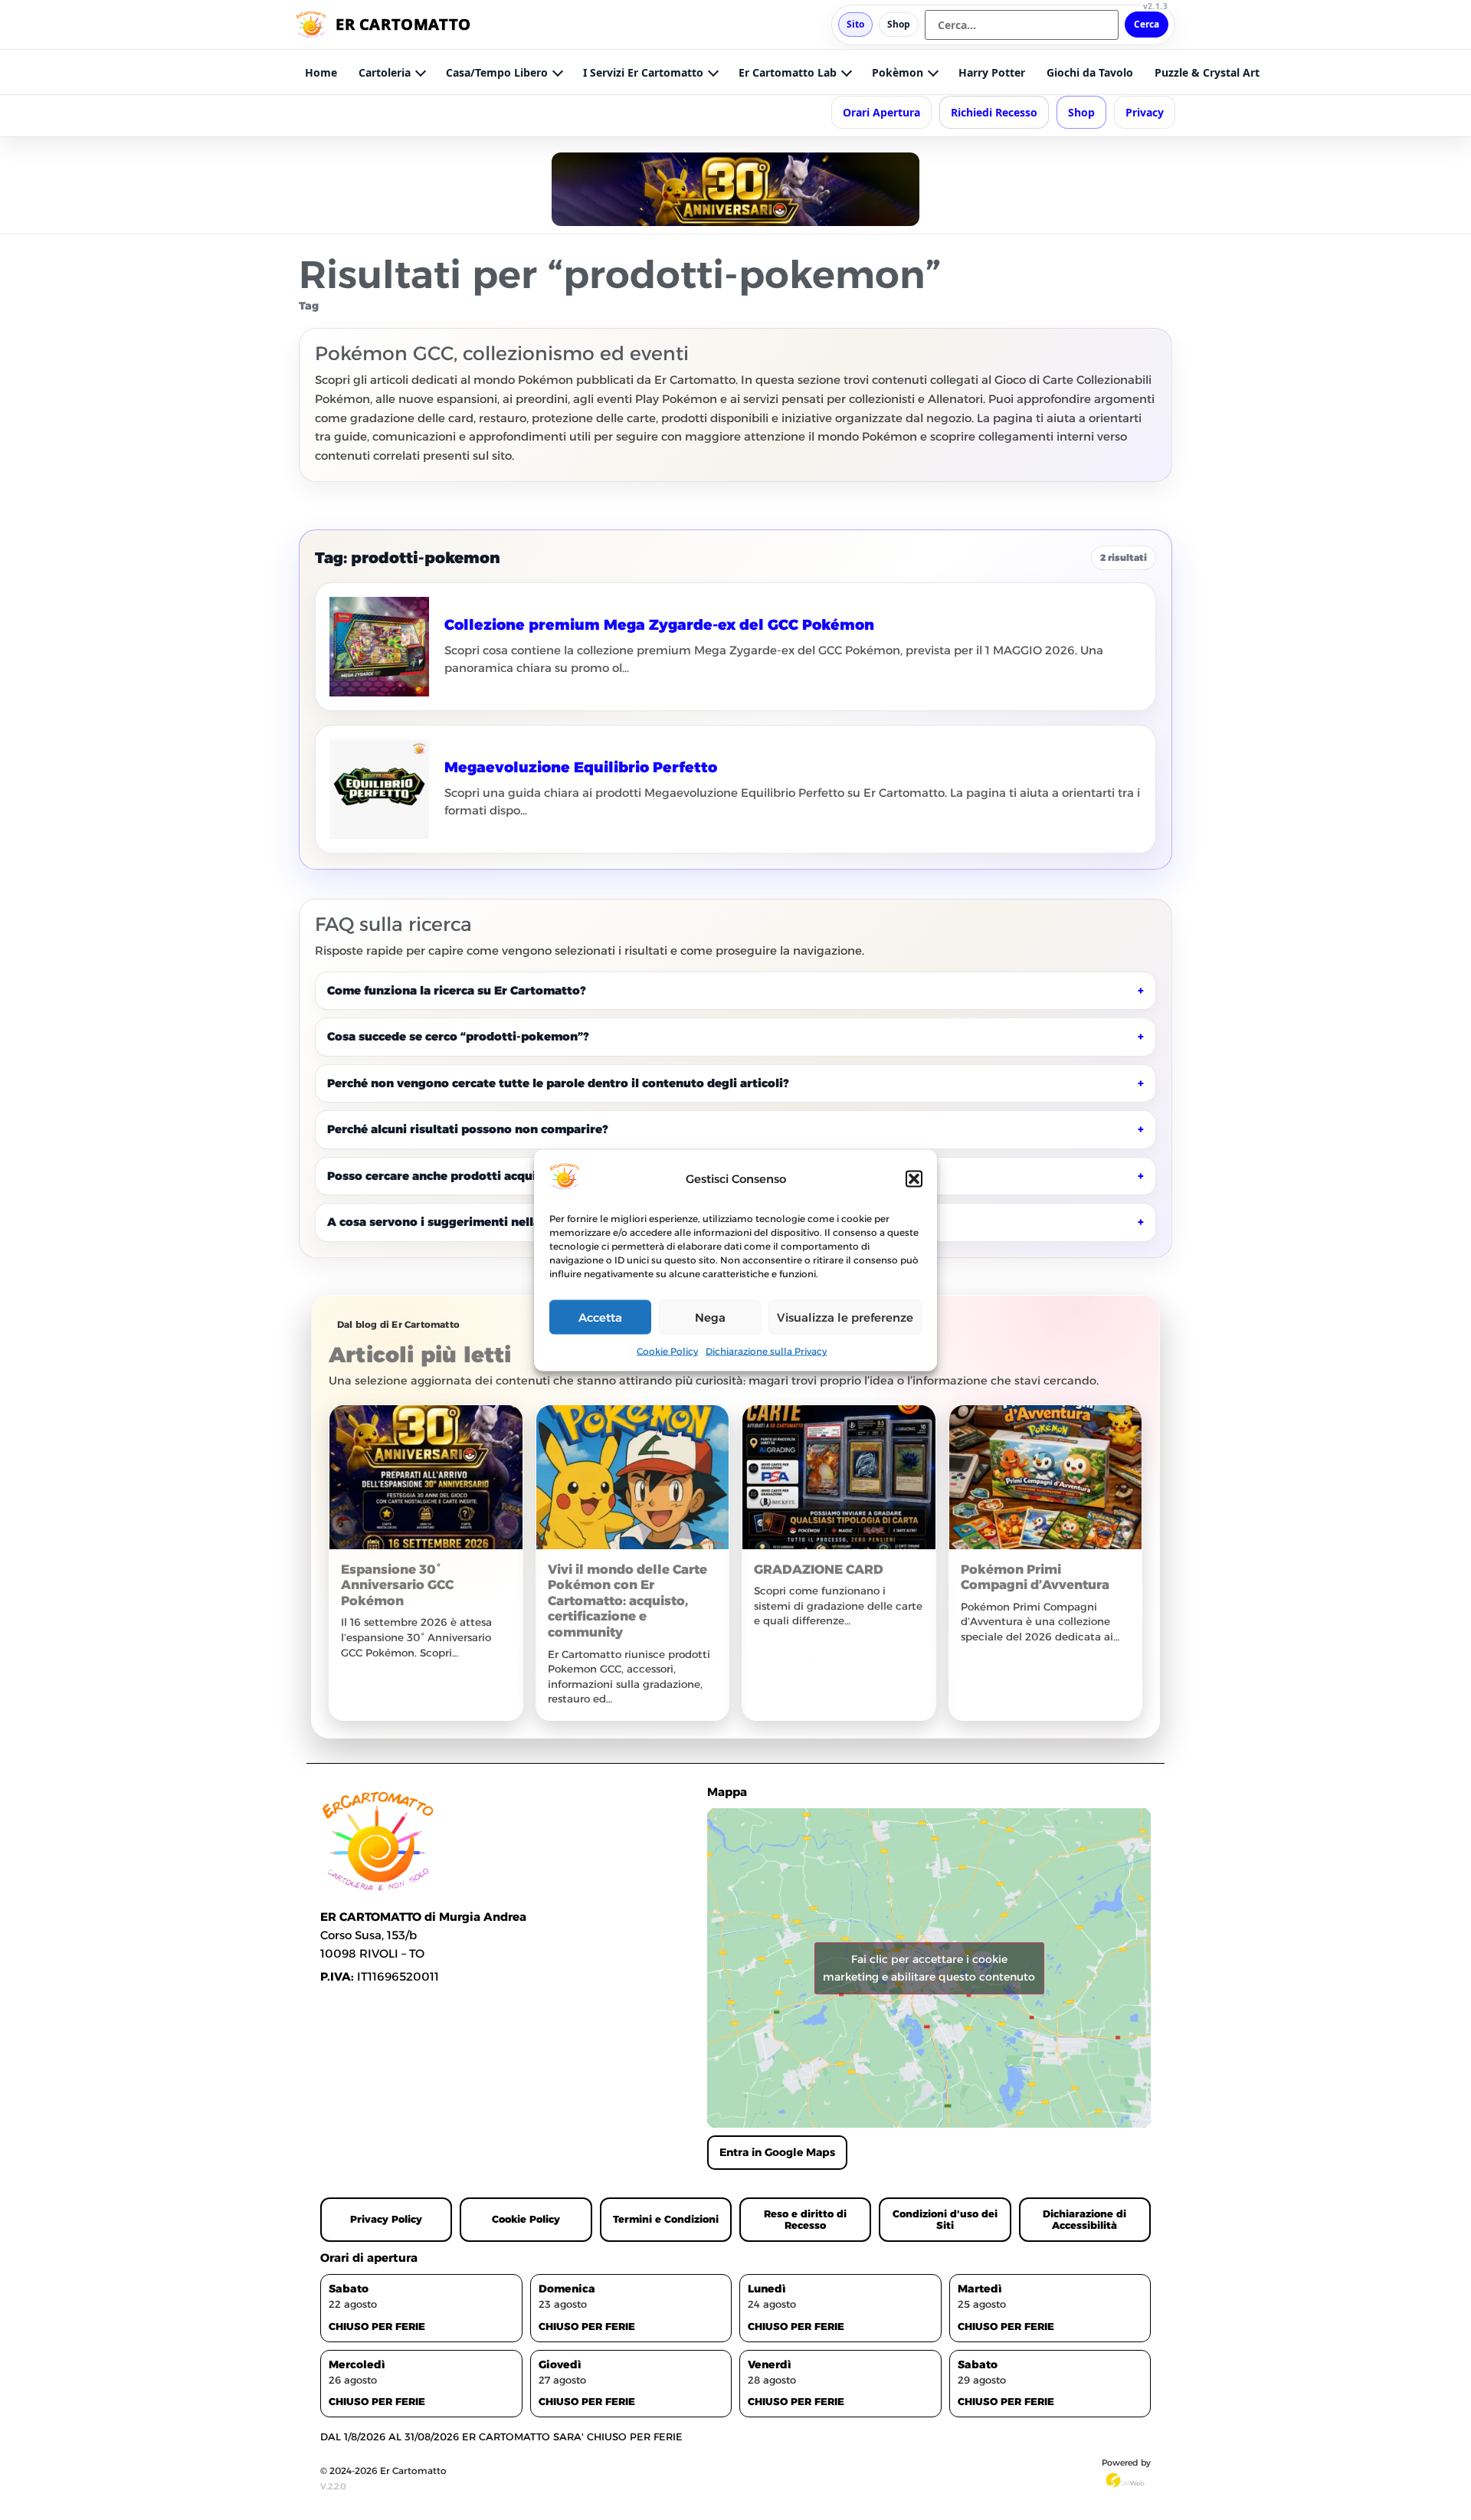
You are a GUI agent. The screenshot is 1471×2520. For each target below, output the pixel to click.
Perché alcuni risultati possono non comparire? (467, 1129)
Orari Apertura (881, 112)
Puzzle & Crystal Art (1207, 72)
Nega (710, 1317)
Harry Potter (992, 72)
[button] (914, 1178)
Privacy (1145, 112)
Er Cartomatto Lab (788, 72)
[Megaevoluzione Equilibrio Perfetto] (379, 789)
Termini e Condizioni (666, 2219)
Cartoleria (385, 72)
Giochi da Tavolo (1090, 72)
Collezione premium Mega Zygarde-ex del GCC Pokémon (659, 625)
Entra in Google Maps (777, 2152)
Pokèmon (898, 72)
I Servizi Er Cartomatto (643, 72)
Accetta (600, 1317)
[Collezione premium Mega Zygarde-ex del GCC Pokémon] (379, 647)
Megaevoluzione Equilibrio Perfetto (581, 767)
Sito (855, 24)
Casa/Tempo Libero (497, 72)
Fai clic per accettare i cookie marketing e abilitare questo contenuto (929, 1968)
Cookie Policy (667, 1351)
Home (321, 72)
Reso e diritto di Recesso (805, 2219)
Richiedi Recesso (994, 112)
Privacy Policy (386, 2219)
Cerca (1147, 24)
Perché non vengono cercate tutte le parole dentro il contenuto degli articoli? (558, 1083)
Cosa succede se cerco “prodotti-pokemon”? (458, 1036)
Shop (899, 24)
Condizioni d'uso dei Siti (945, 2219)
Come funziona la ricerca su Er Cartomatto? (456, 990)
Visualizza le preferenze (845, 1317)
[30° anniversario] (735, 189)
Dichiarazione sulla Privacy (766, 1351)
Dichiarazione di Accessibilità (1084, 2219)
